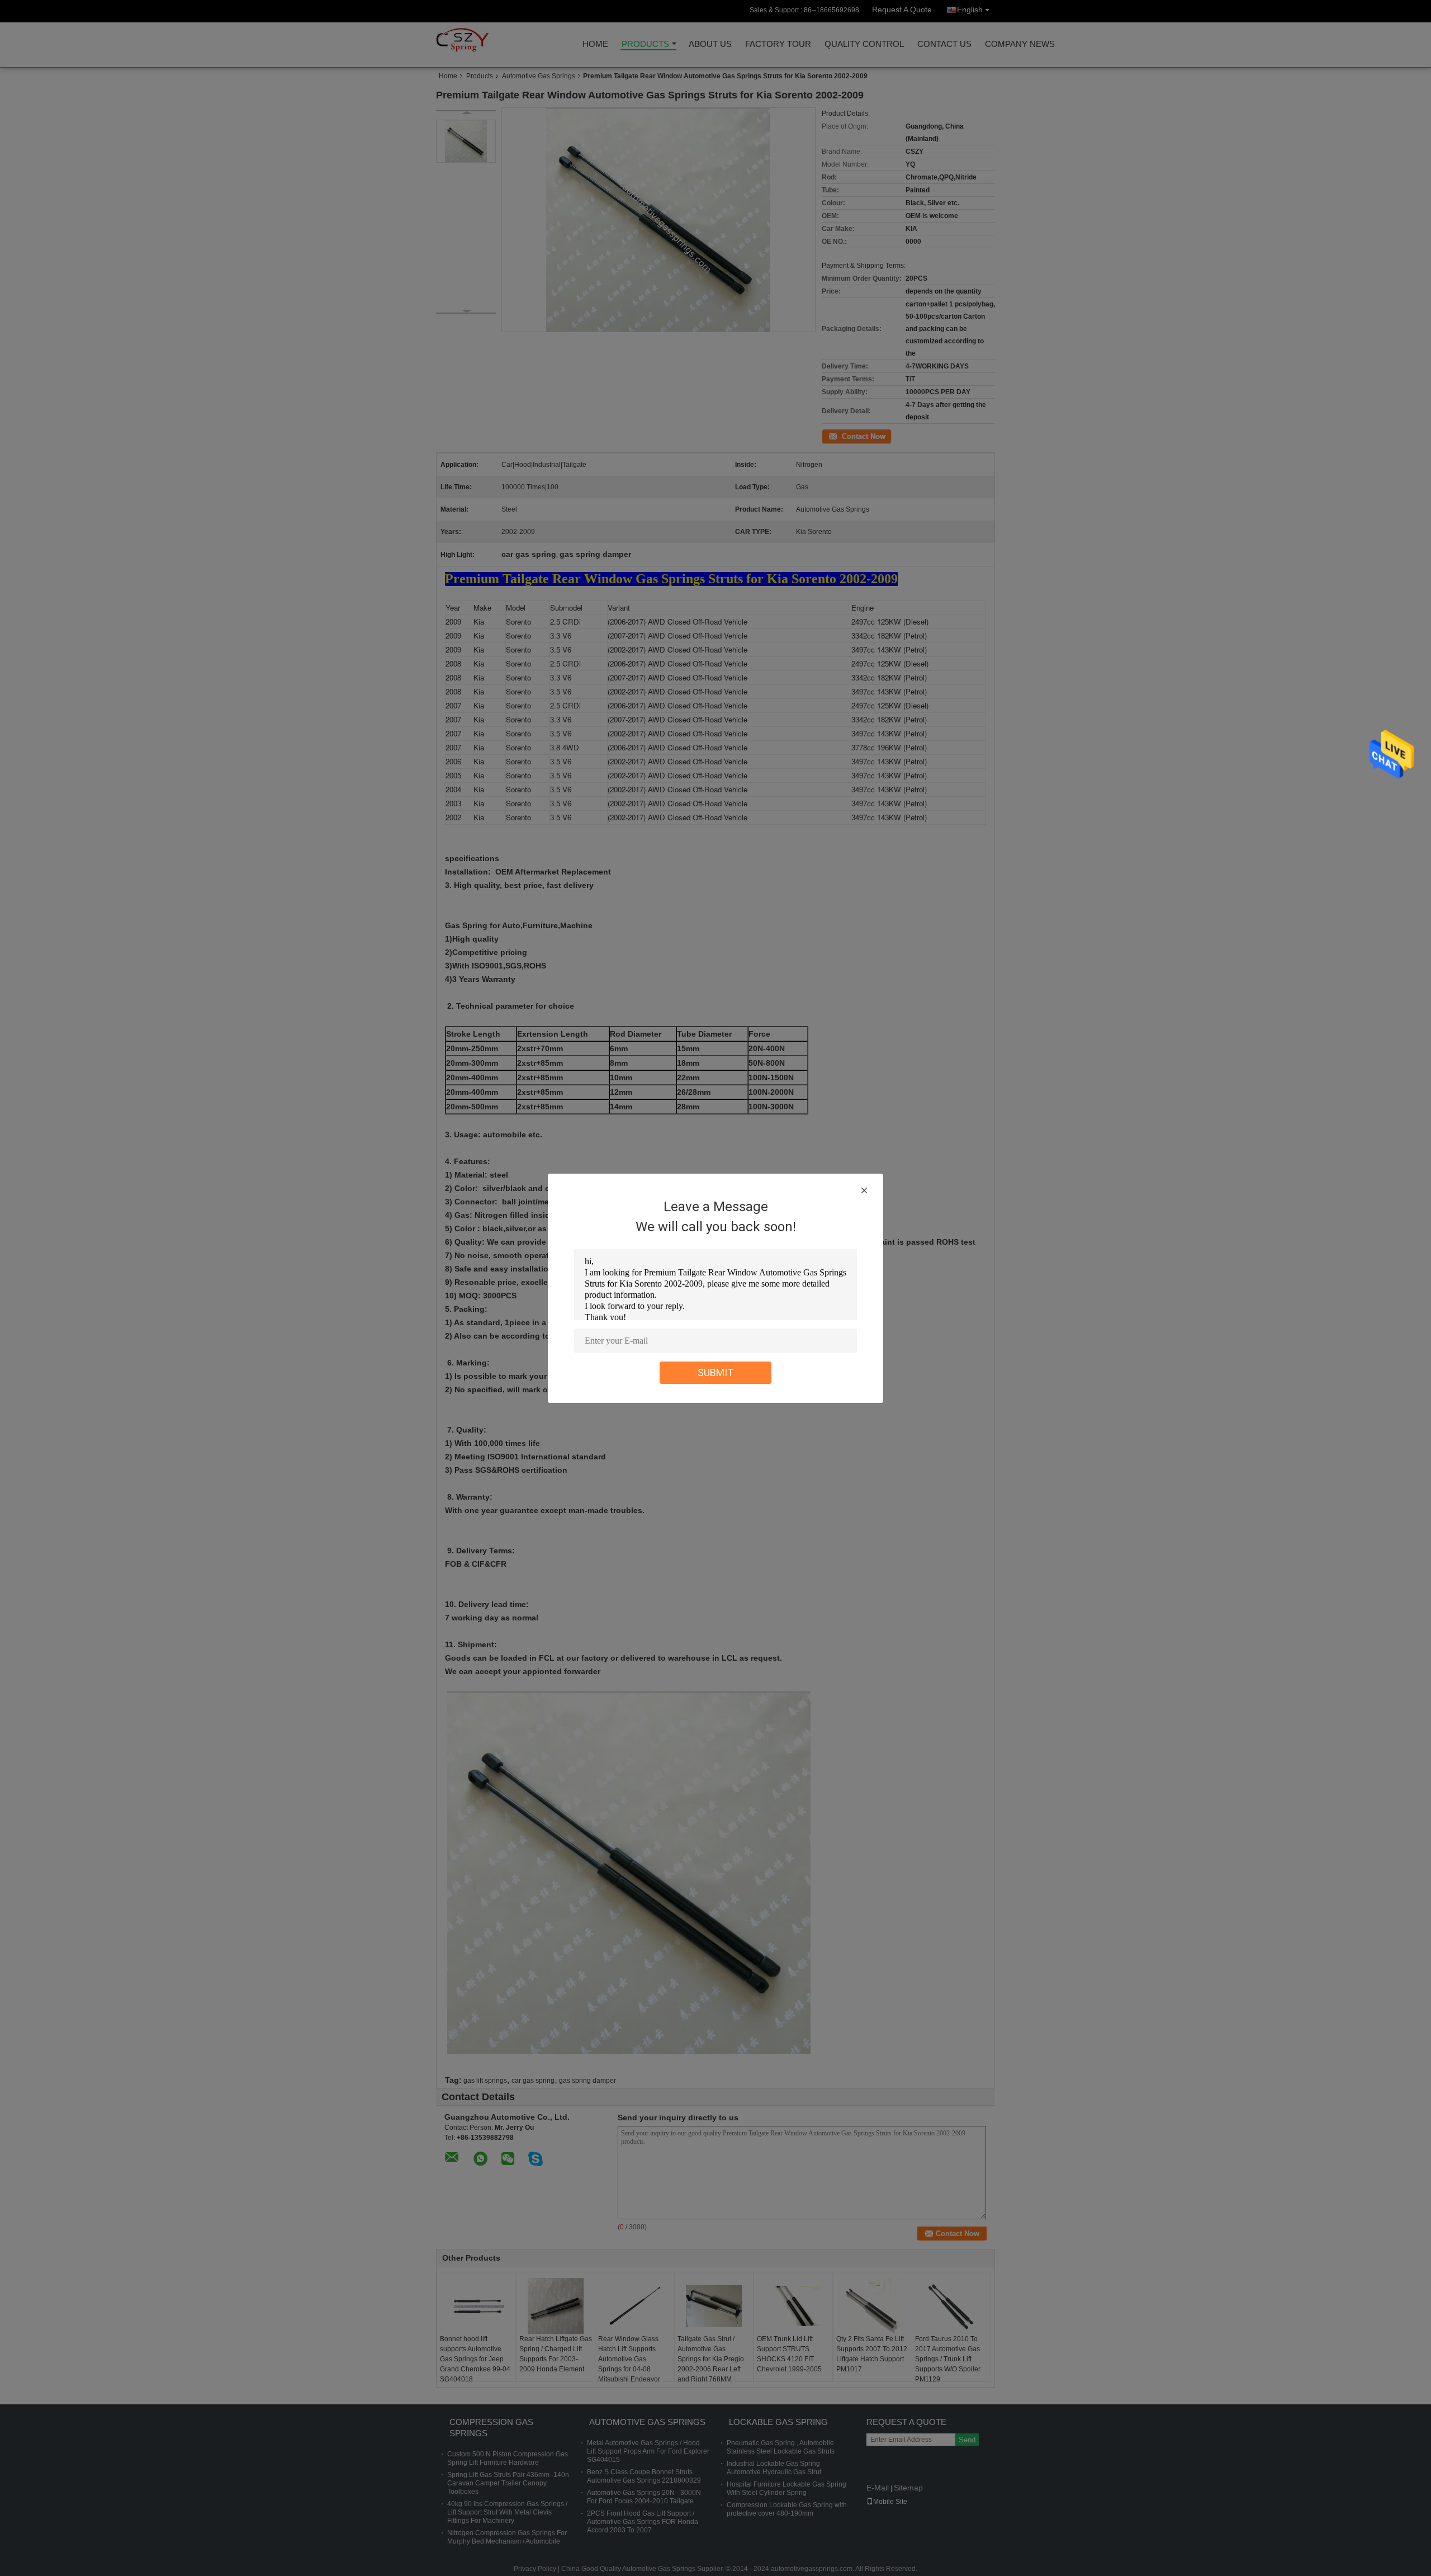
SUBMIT (716, 1372)
